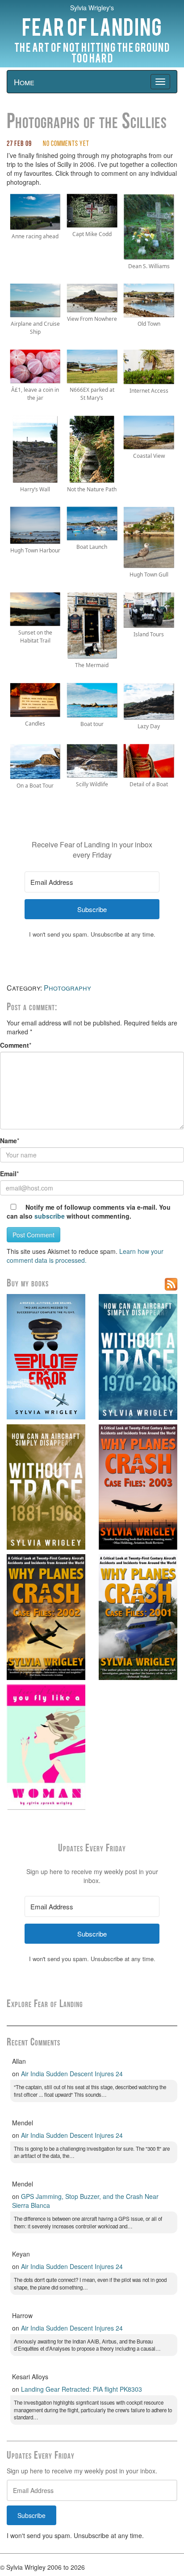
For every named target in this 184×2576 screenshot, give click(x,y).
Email (8, 1174)
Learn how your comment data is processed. (85, 1256)
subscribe (50, 1216)
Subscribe (31, 2515)
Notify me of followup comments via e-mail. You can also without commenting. (89, 1211)
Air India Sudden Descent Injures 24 (72, 2074)
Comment (15, 1045)
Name (8, 1141)
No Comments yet (66, 144)
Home (24, 82)
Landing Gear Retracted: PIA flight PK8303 (82, 2389)
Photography (67, 988)
